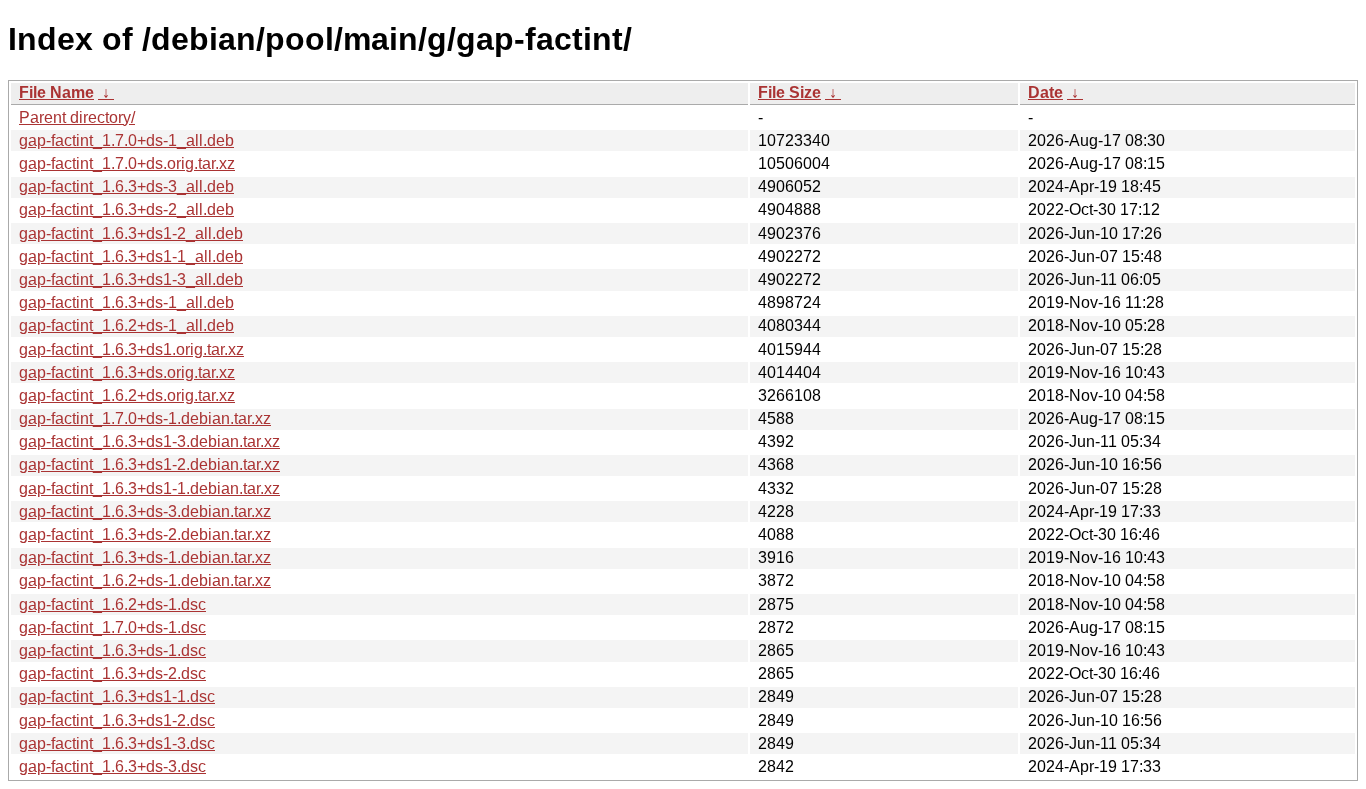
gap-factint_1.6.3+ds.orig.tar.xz (127, 372)
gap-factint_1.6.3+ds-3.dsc (112, 766)
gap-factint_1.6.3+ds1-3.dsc (117, 743)
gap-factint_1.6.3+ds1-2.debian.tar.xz (149, 464)
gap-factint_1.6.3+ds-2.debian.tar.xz (145, 534)
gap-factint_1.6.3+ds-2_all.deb (126, 209)
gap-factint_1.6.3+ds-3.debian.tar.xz (145, 511)
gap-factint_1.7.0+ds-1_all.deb (126, 140)
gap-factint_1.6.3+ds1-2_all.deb (131, 233)
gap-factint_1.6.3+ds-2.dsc (112, 673)
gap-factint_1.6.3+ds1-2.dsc (117, 720)
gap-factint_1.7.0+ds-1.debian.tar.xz (145, 418)
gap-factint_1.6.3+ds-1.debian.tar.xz (145, 557)
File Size (789, 92)
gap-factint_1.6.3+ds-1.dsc (112, 650)
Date (1045, 92)
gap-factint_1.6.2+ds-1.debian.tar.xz (145, 580)
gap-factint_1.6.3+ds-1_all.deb (126, 302)
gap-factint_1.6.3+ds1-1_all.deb (131, 256)
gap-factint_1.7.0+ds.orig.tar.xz (127, 163)
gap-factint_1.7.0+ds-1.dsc (112, 627)
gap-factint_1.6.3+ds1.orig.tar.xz (131, 349)
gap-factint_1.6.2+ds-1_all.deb (126, 325)
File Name (56, 92)
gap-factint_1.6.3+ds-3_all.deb (126, 186)
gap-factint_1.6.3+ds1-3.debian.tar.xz (149, 441)
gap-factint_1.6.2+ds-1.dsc (112, 604)
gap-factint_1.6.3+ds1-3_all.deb (131, 279)
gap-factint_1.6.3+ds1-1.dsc (117, 696)
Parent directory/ (77, 117)
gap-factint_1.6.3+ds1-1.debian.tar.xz (149, 488)
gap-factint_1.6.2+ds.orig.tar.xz (127, 395)
